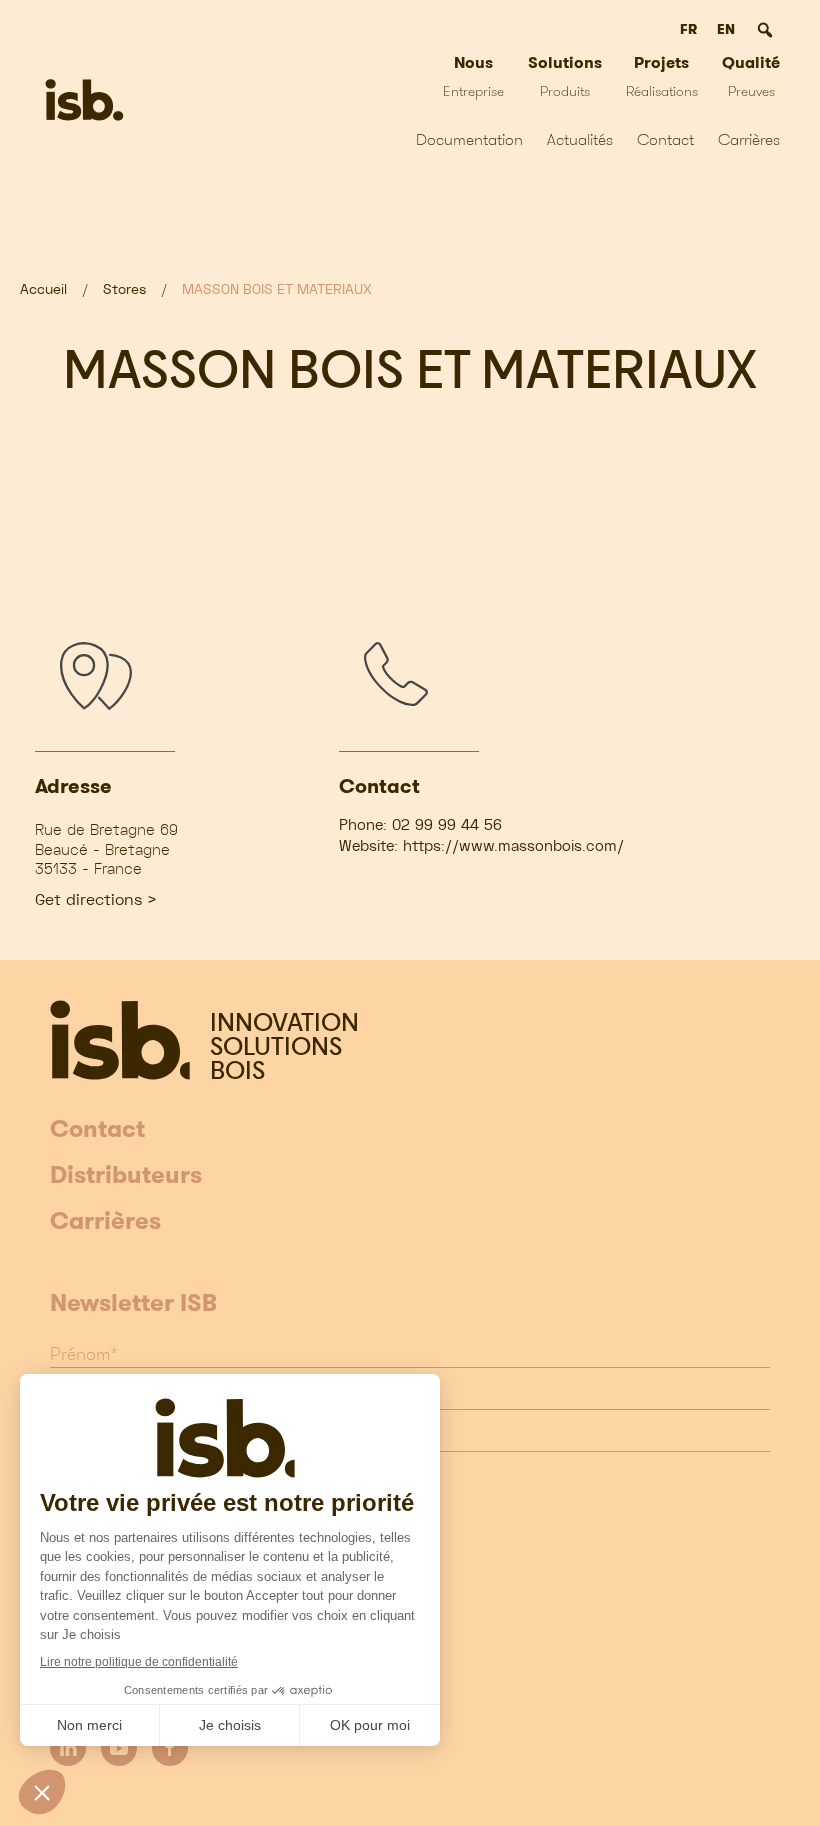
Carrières (749, 139)
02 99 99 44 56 (447, 825)
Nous (473, 75)
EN (726, 29)
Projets (662, 75)
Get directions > (96, 899)
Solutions (565, 75)
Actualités (580, 139)
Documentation (469, 139)
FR (688, 29)
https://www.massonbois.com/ (513, 846)
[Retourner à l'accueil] (84, 100)
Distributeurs (126, 1176)
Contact (665, 139)
